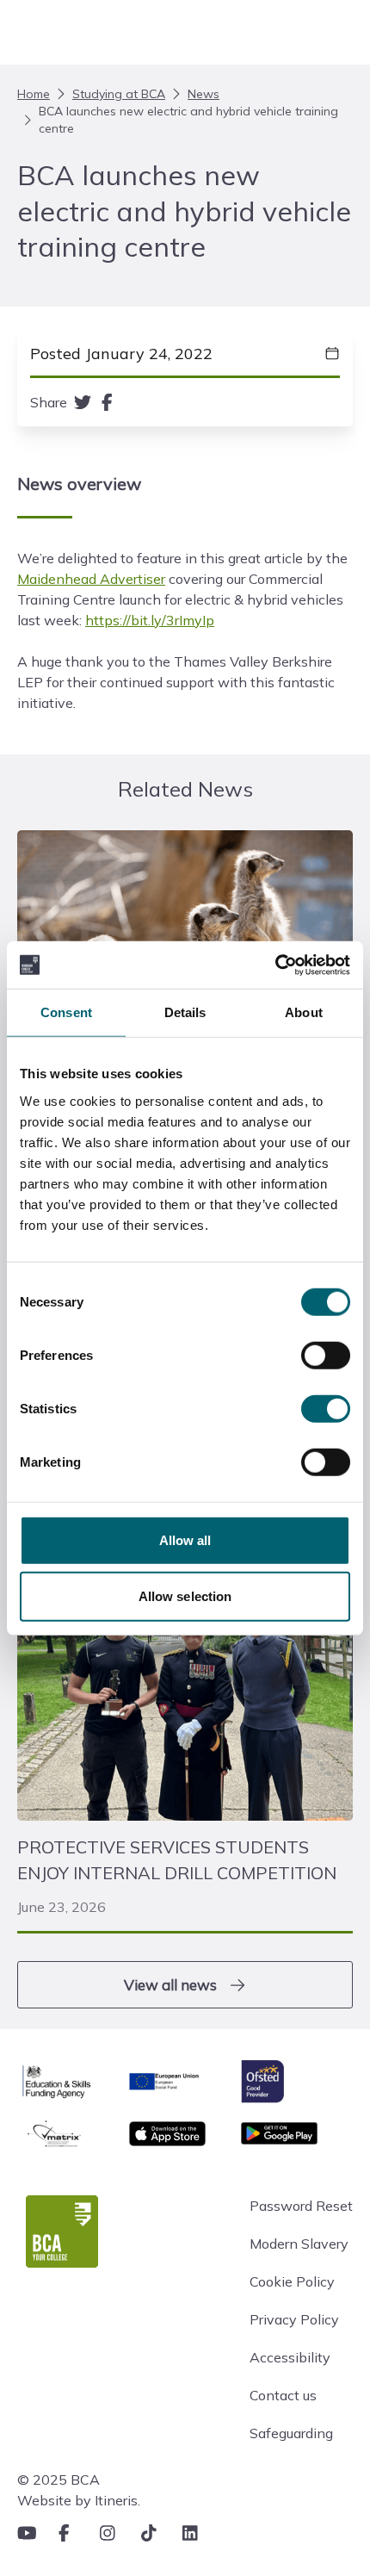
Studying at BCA (119, 94)
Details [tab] (185, 1012)
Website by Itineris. (79, 2500)
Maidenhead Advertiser (91, 579)
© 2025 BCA (59, 2480)
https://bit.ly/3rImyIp (150, 620)
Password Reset (301, 2206)
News (203, 94)
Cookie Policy (292, 2281)
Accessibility (290, 2357)
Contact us (283, 2395)
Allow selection (185, 1596)
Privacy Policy (294, 2319)
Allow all (185, 1539)
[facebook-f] (107, 402)
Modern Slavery (299, 2244)
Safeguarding (291, 2433)
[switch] (326, 1355)
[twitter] (83, 402)
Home (34, 94)
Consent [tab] (66, 1012)
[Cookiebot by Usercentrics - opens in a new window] (275, 965)
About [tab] (304, 1012)
